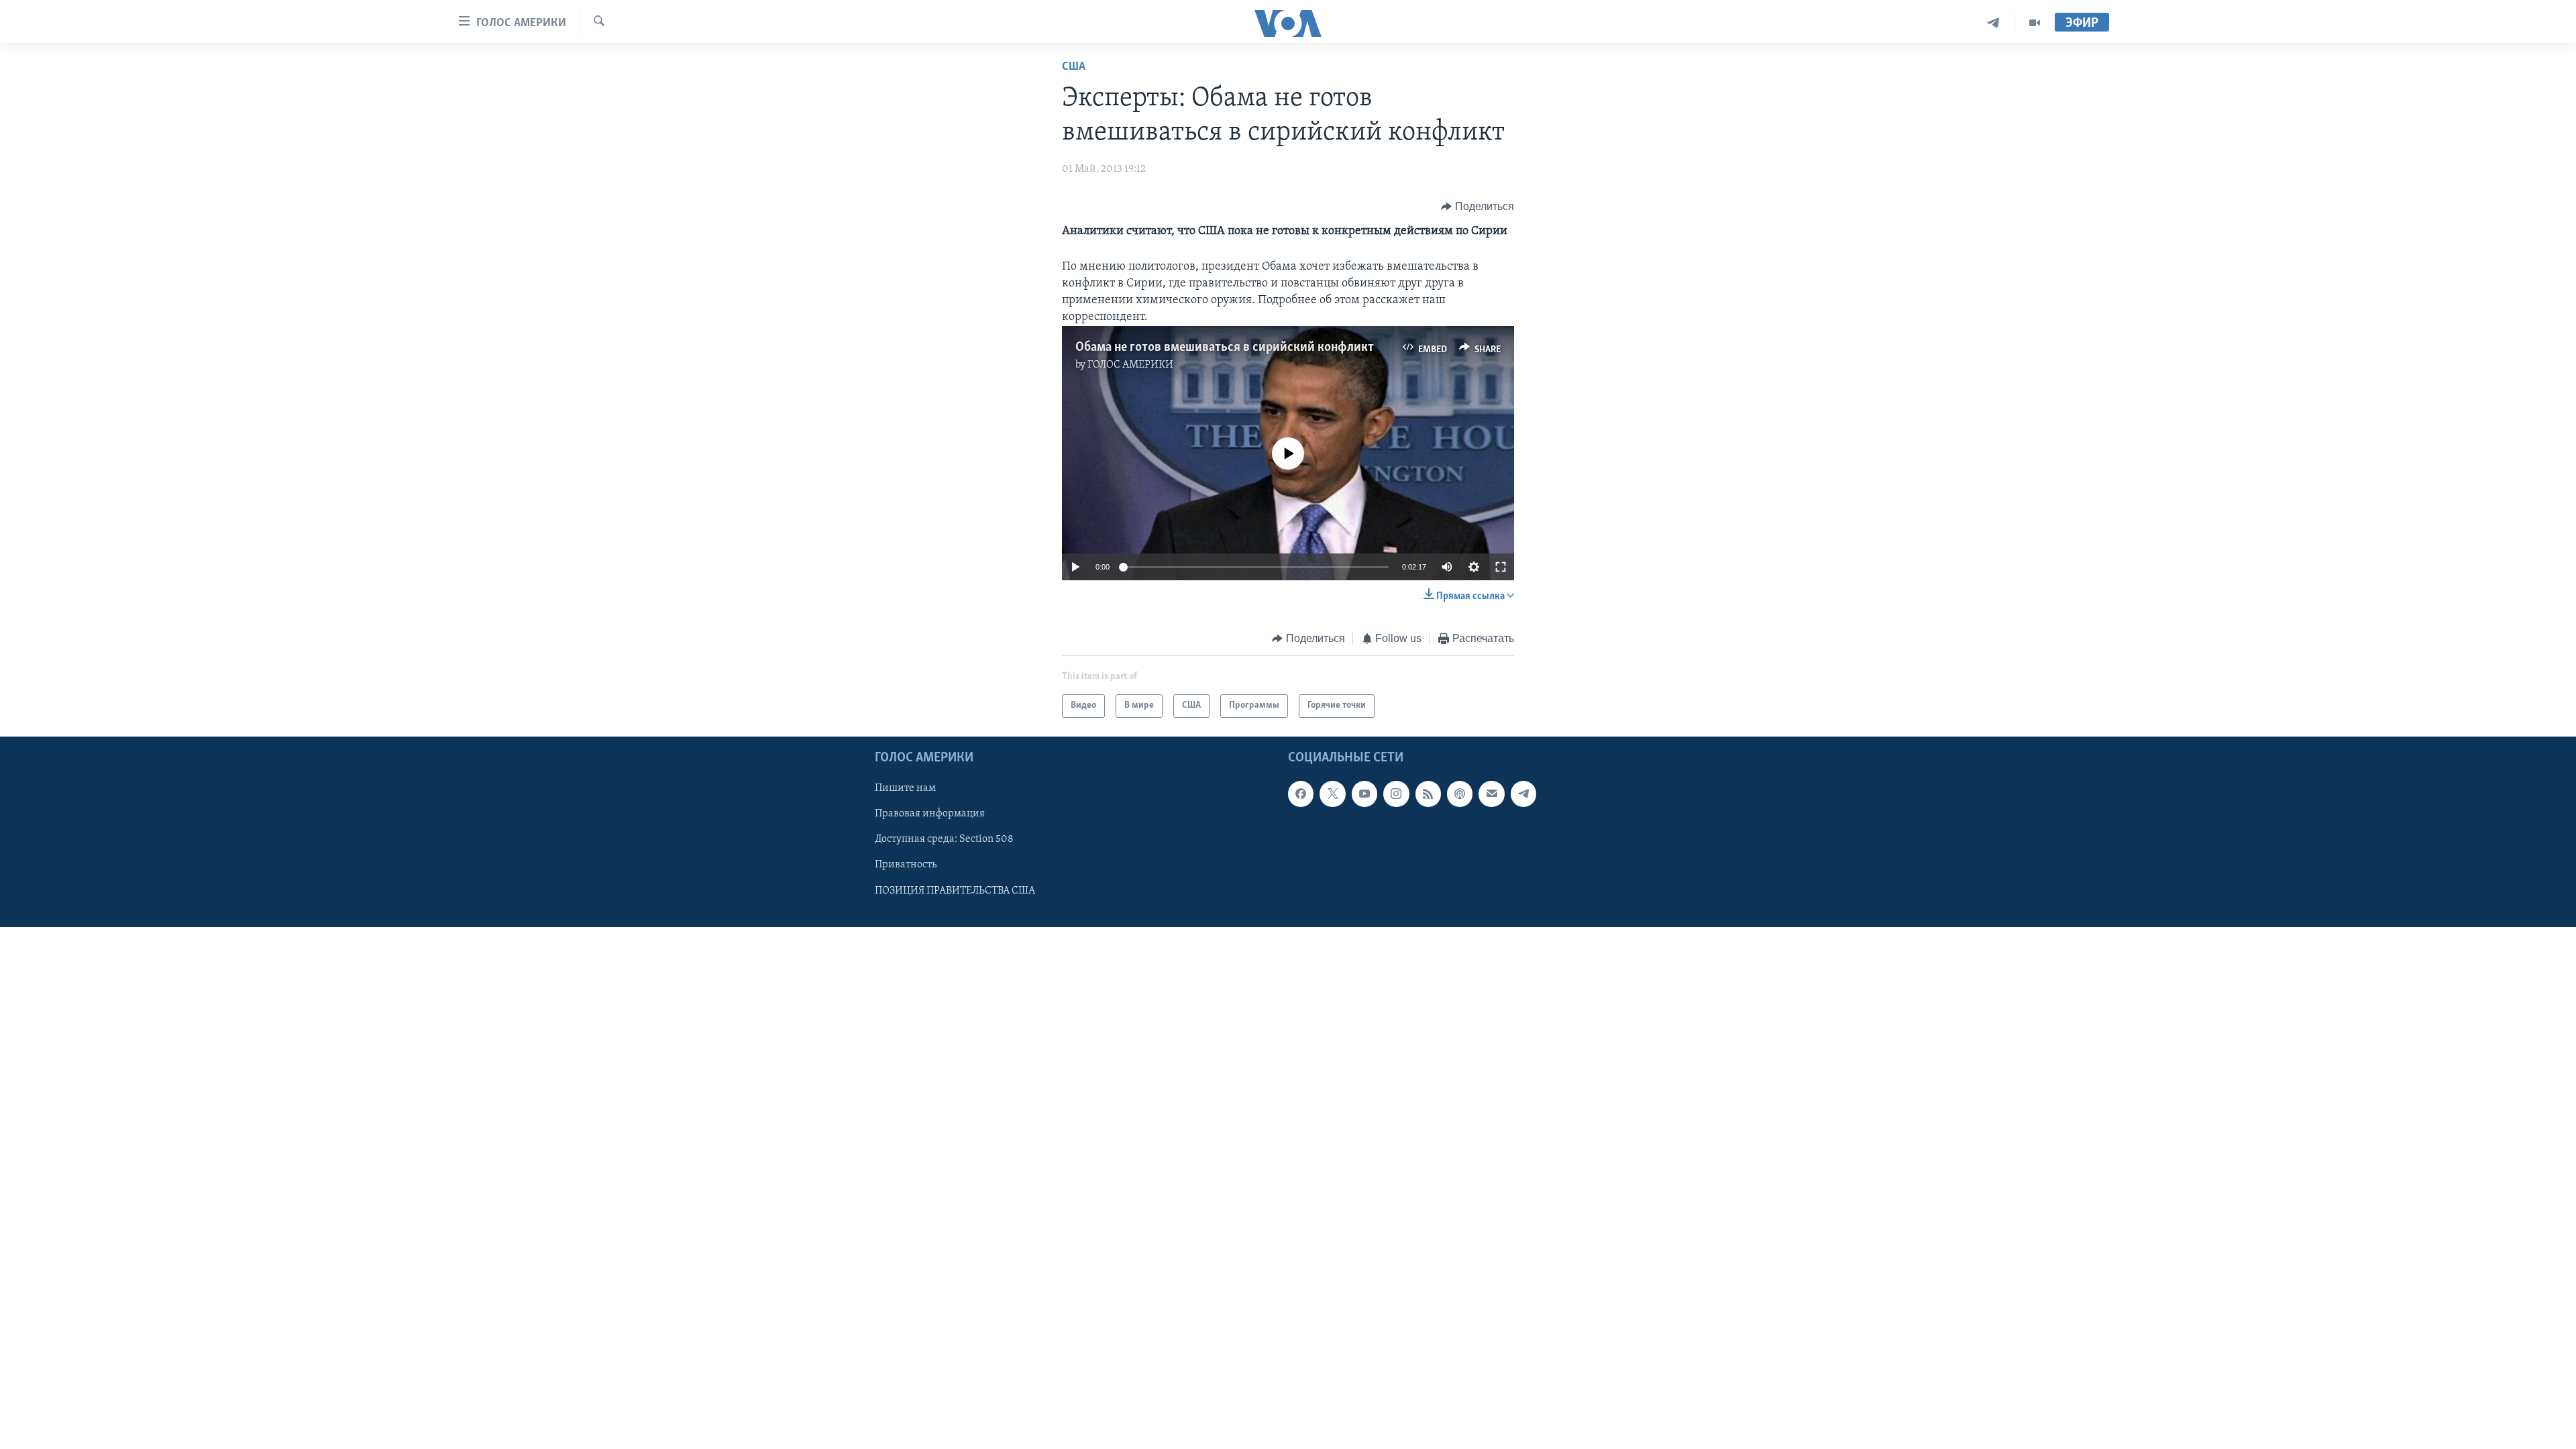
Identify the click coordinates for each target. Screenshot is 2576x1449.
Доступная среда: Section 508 (944, 839)
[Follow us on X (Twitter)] (1332, 794)
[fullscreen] (1501, 567)
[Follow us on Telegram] (1523, 794)
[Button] (1478, 207)
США (1074, 67)
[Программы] (2035, 23)
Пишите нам (905, 788)
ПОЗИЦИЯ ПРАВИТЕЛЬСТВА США (955, 890)
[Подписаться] (1491, 794)
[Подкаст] (1460, 794)
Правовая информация (930, 814)
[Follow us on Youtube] (1364, 794)
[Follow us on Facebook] (1301, 794)
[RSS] (1428, 794)
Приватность (906, 865)
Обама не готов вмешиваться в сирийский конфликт (1225, 347)
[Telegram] (1993, 23)
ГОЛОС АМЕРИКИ (1130, 365)
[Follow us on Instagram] (1396, 794)
